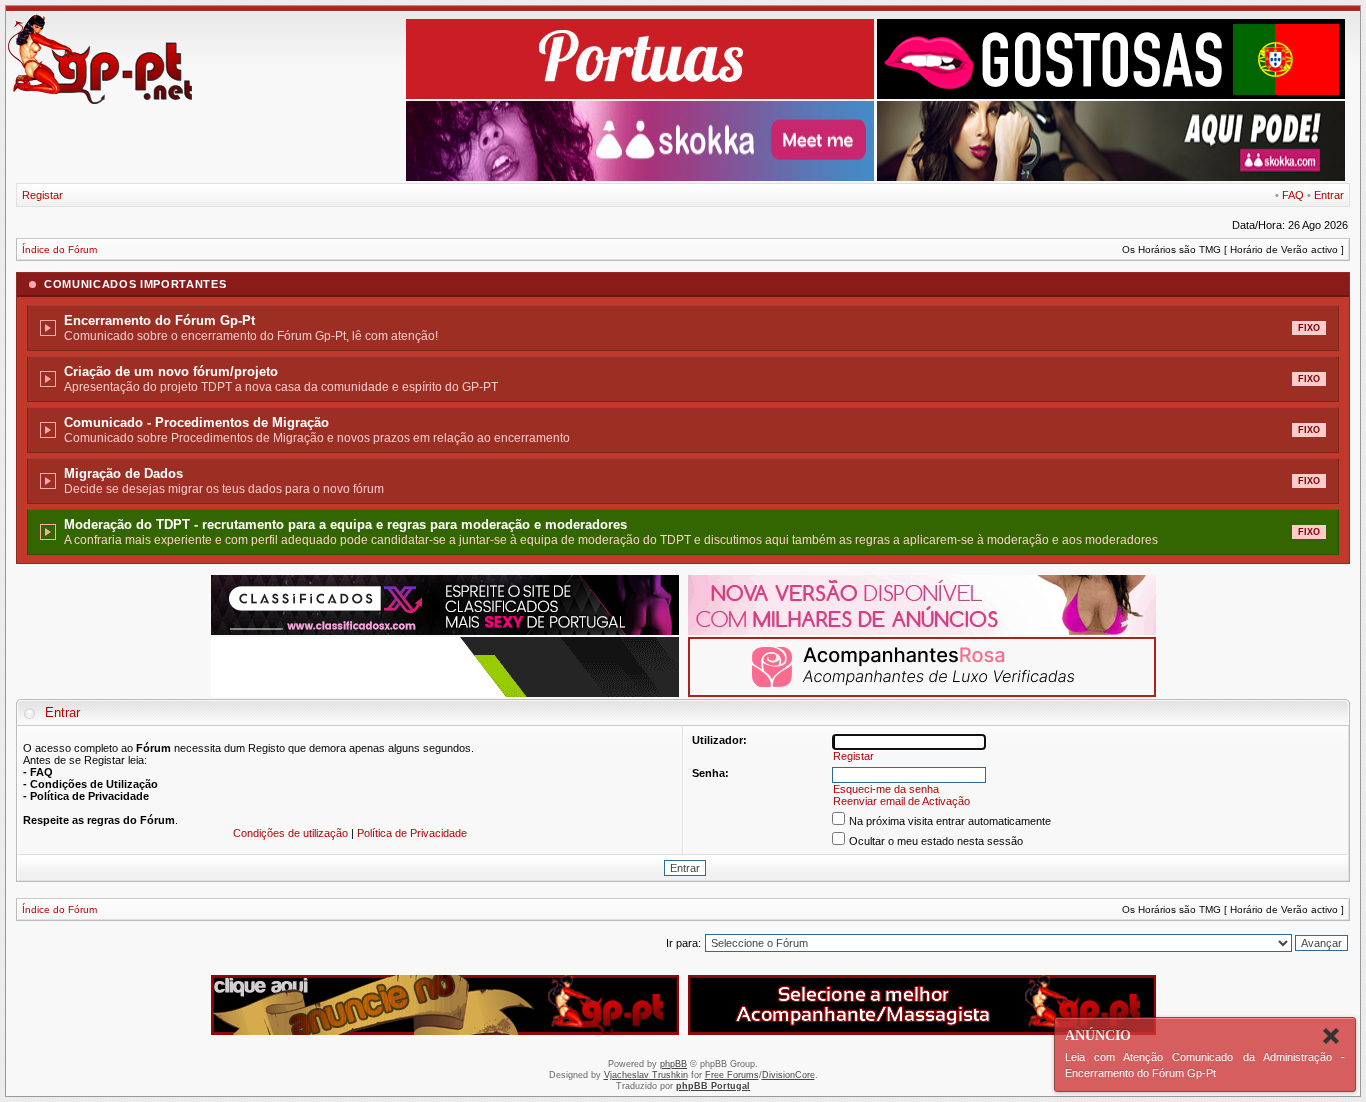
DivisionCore (788, 1075)
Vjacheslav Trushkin (646, 1075)
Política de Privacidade (412, 833)
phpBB (673, 1064)
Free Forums (732, 1075)
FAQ (1293, 195)
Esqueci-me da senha (886, 789)
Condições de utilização (290, 833)
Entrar (1329, 195)
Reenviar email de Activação (901, 801)
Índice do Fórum (59, 249)
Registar (42, 195)
